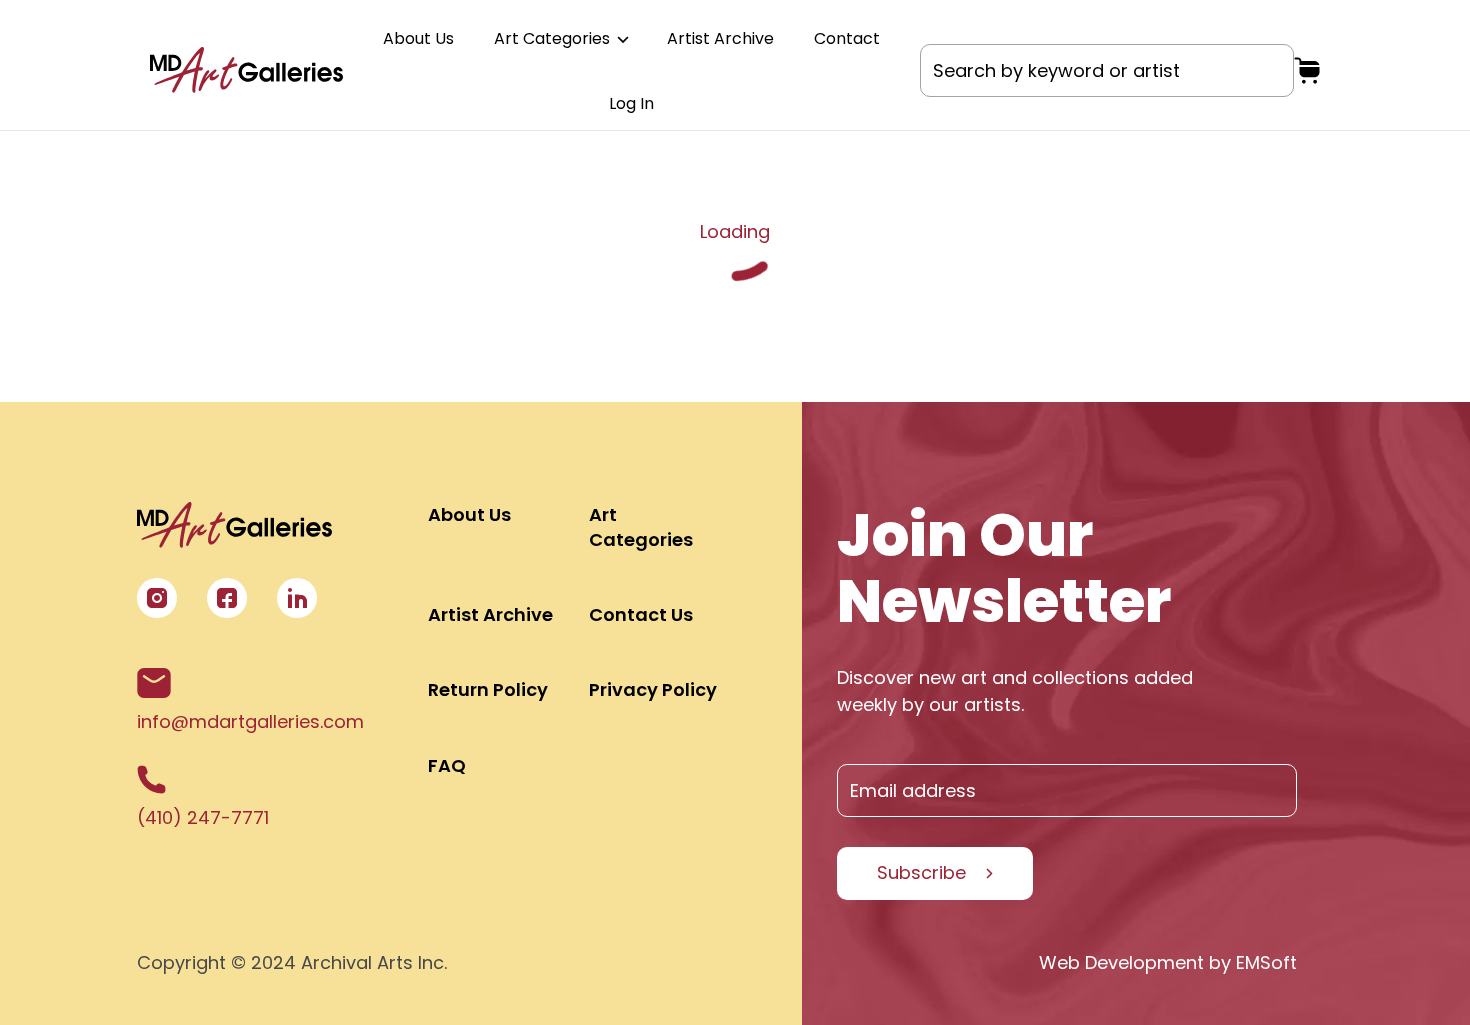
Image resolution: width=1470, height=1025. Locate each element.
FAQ (447, 765)
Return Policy (488, 689)
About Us (418, 38)
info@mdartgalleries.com (250, 721)
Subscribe (921, 872)
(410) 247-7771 (203, 817)
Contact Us (641, 614)
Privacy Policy (653, 689)
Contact (847, 38)
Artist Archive (720, 38)
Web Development (1121, 962)
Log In (631, 103)
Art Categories (554, 38)
